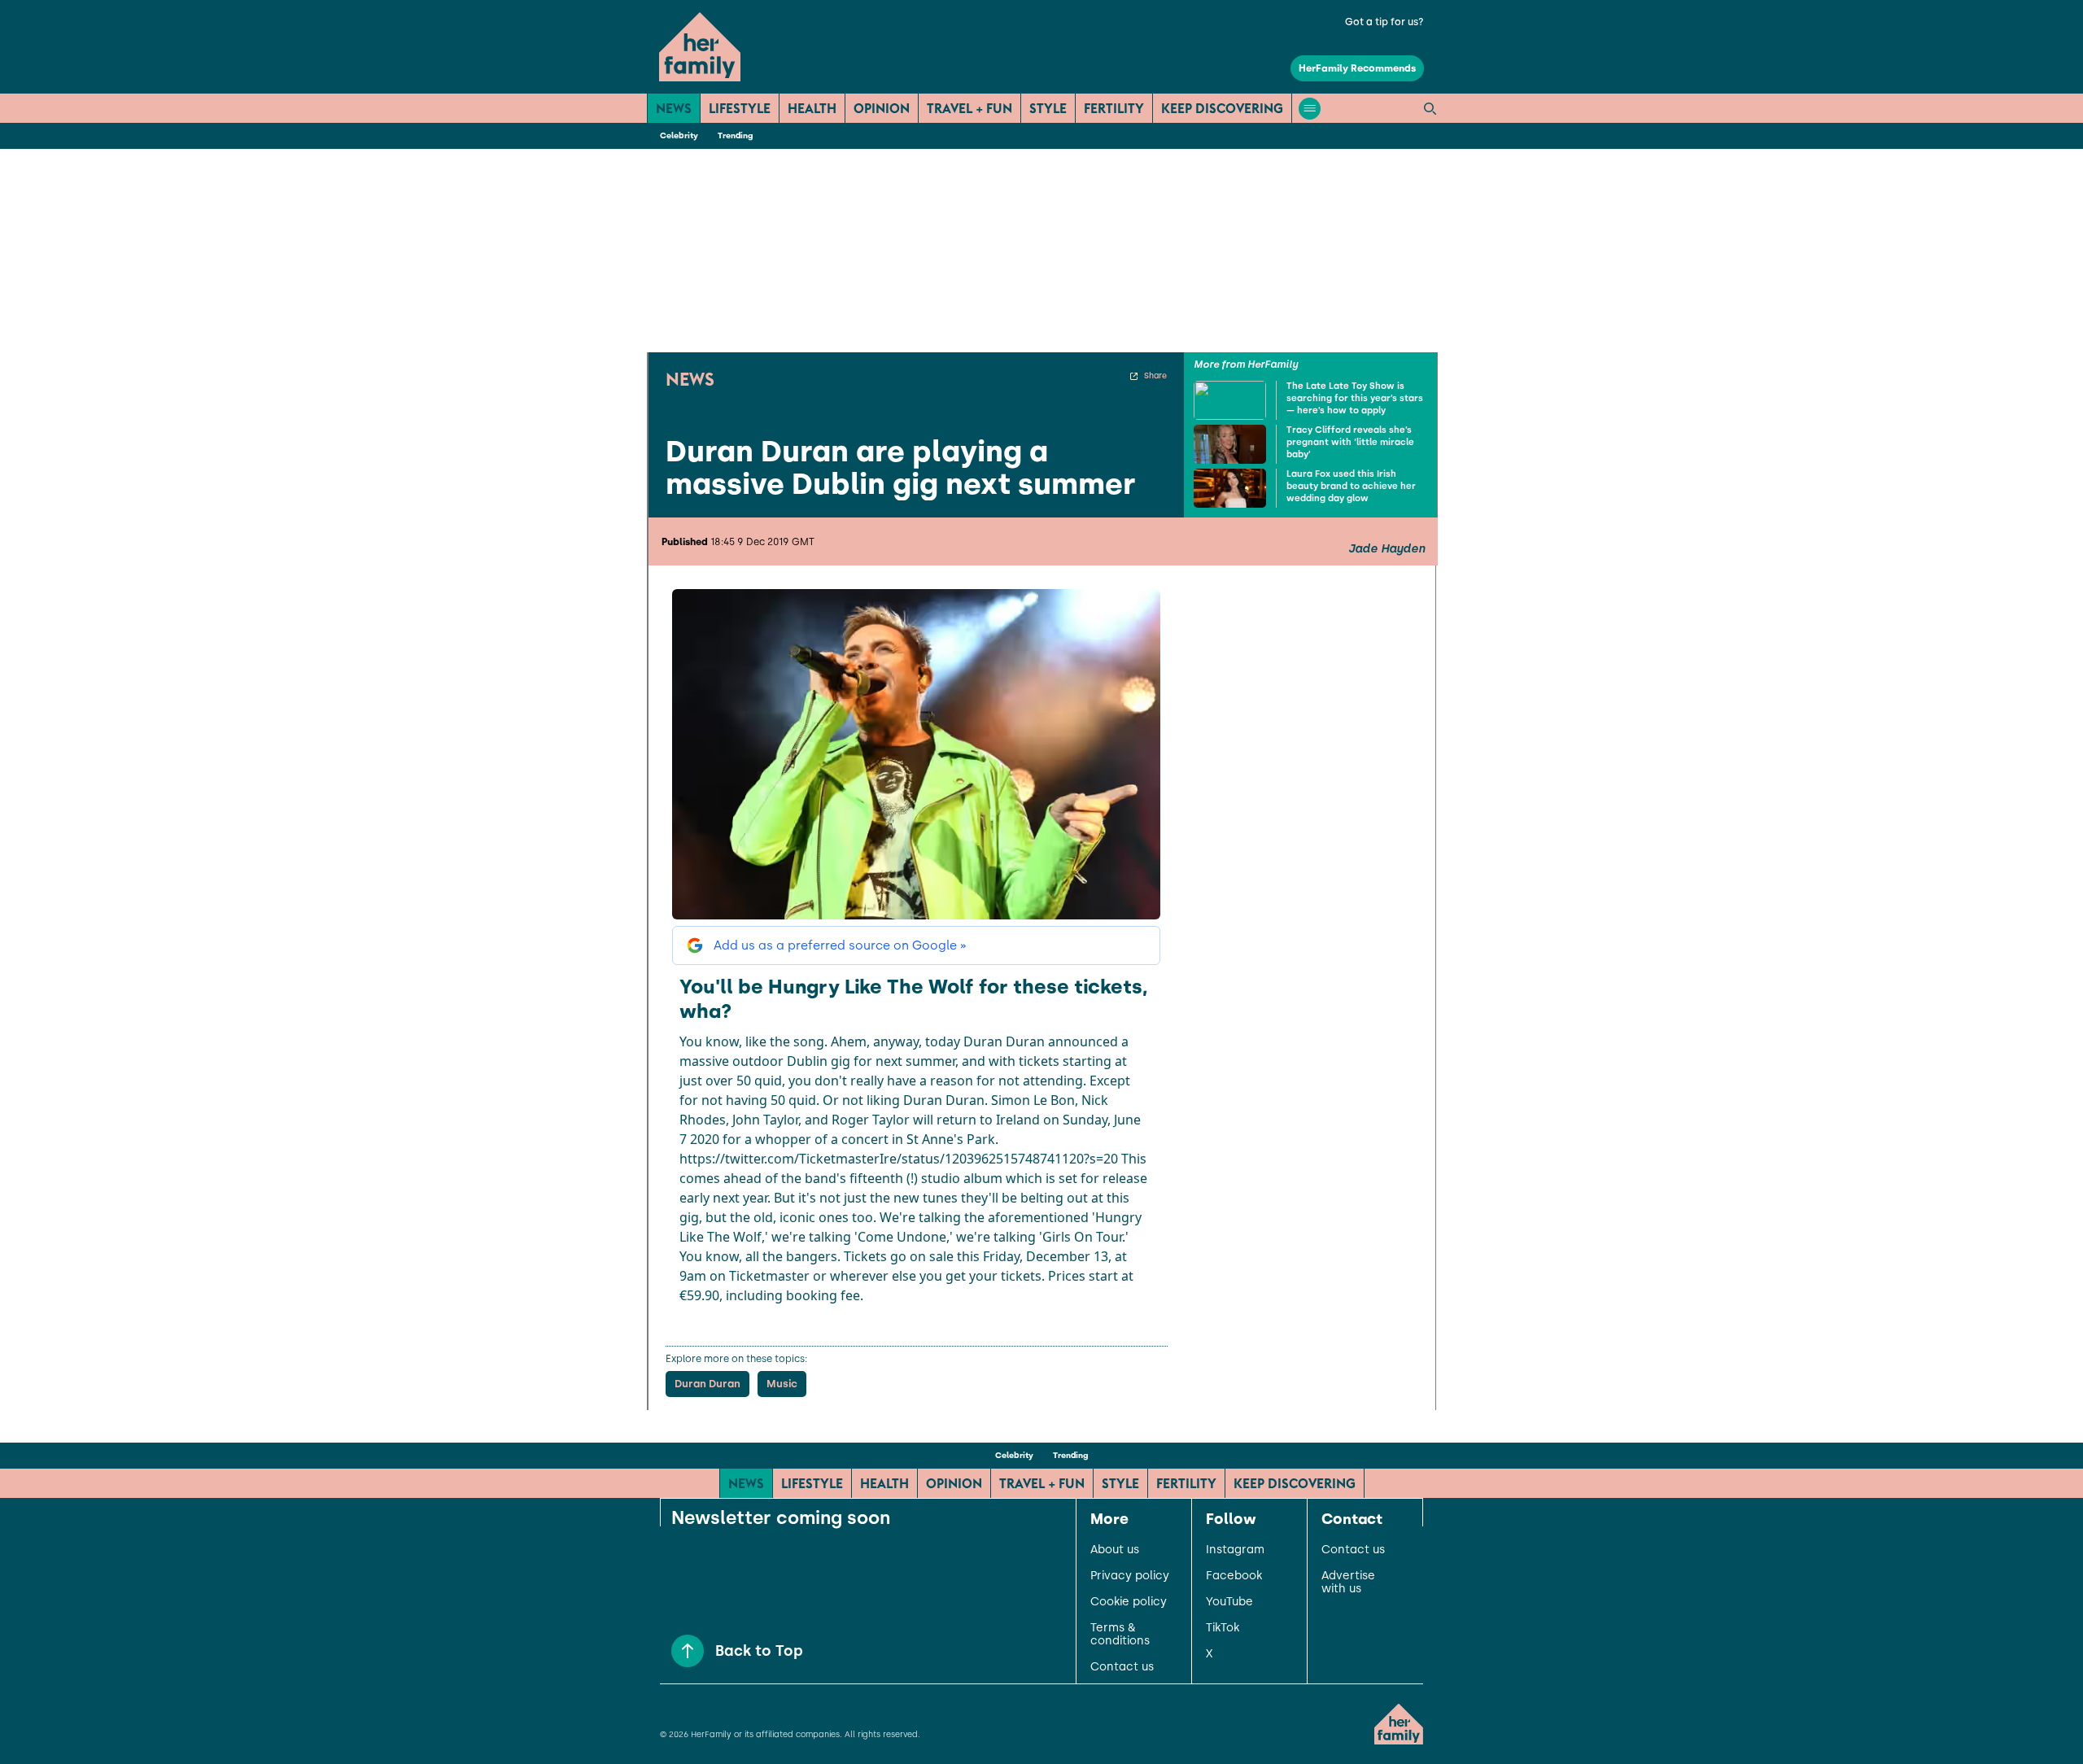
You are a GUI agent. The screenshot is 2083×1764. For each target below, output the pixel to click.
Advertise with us (1348, 1583)
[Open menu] (1310, 109)
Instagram (1235, 1550)
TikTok (1223, 1628)
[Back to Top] (688, 1651)
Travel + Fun (969, 108)
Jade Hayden (1386, 549)
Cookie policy (1129, 1602)
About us (1115, 1550)
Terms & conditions (1120, 1635)
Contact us (1122, 1667)
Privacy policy (1130, 1576)
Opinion (882, 108)
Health (812, 108)
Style (1048, 108)
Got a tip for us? (1384, 22)
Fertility (1114, 108)
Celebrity (679, 135)
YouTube (1229, 1602)
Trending (735, 135)
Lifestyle (740, 108)
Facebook (1234, 1576)
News (674, 108)
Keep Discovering (1222, 108)
